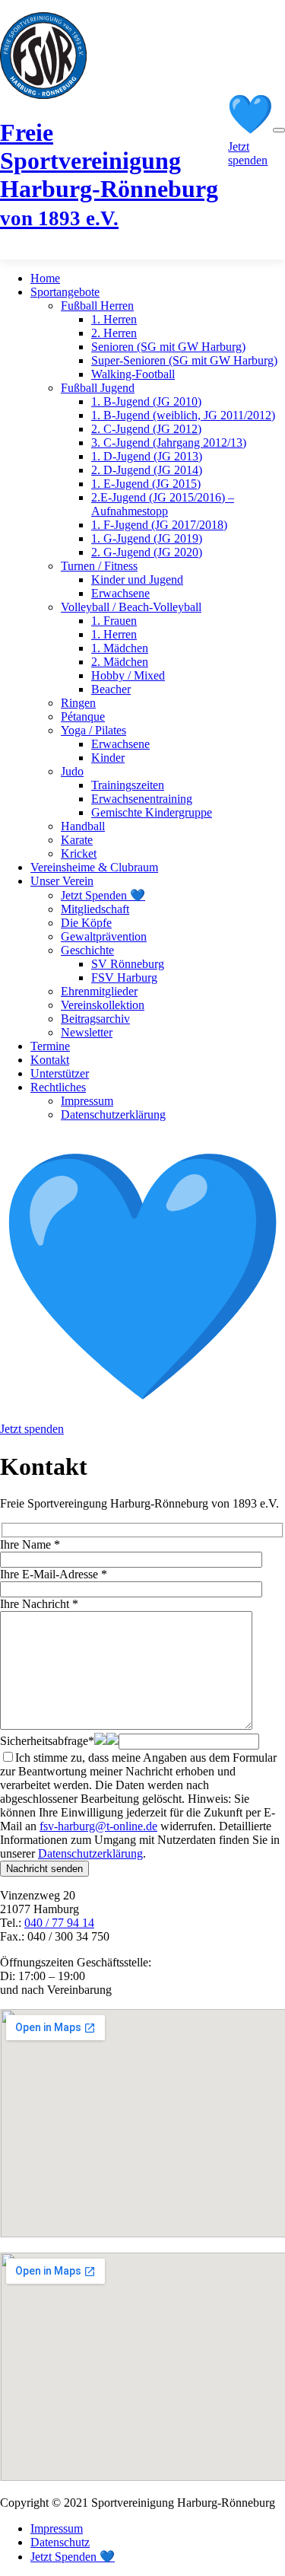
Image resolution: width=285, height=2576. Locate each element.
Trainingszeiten (128, 785)
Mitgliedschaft (95, 909)
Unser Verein (62, 881)
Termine (50, 1046)
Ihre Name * (30, 1544)
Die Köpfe (86, 923)
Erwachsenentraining (142, 799)
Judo (72, 771)
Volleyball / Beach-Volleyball (131, 607)
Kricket (79, 853)
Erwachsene (120, 593)
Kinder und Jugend (137, 580)
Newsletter (87, 1032)
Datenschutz (60, 2542)
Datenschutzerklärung (113, 1114)
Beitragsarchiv (95, 1019)
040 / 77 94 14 (59, 1923)
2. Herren (114, 333)
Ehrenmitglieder (99, 991)
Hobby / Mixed (128, 675)
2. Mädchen (120, 662)
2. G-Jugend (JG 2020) (147, 552)
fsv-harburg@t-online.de (98, 1826)
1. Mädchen (120, 648)
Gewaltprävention (104, 936)
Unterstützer (60, 1073)
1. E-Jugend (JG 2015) (146, 484)
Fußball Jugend (98, 388)
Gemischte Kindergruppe (152, 812)
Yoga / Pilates (93, 730)
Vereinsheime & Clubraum (94, 867)
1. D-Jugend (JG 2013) (147, 456)
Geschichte (87, 950)
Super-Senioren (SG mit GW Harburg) (184, 360)
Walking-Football (133, 374)
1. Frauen (114, 621)
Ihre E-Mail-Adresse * (54, 1574)
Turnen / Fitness (99, 566)
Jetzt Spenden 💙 (103, 895)
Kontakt (50, 1060)
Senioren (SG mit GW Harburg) (168, 347)
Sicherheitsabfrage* (47, 1741)
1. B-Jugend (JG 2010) (146, 401)
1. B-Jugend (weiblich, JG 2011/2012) (183, 415)
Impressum (87, 1101)
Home (45, 278)
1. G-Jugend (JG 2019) (147, 538)
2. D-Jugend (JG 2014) (147, 470)
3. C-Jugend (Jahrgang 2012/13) (169, 443)
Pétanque (83, 716)
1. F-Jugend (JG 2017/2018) (159, 525)
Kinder (108, 758)
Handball (83, 826)
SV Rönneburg (128, 964)
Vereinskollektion (103, 1005)
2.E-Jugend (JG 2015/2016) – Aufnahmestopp (163, 504)
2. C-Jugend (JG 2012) (146, 429)
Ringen (78, 703)
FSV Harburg (124, 978)
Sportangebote (65, 292)
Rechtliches (58, 1087)
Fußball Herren (97, 306)
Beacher (111, 689)
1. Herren (114, 319)
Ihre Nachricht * (39, 1604)
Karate (77, 840)
